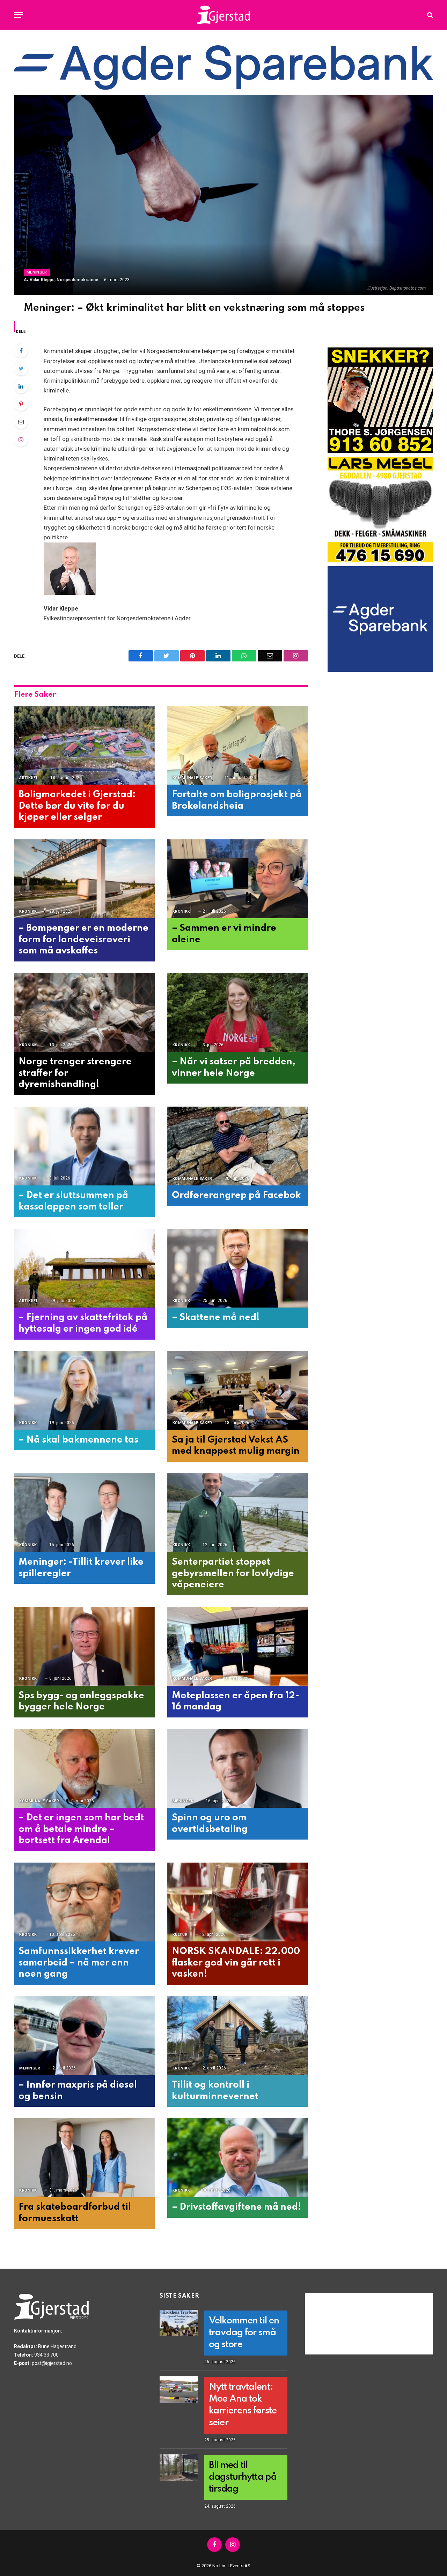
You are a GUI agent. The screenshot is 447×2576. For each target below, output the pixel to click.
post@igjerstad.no (52, 2363)
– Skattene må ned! (216, 1317)
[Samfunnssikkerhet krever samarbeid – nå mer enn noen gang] (84, 1902)
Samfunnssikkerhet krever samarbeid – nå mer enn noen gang (79, 1963)
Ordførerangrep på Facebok (236, 1195)
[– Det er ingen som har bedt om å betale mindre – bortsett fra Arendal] (84, 1769)
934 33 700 (46, 2355)
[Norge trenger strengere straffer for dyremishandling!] (84, 1013)
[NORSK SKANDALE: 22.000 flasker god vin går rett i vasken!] (238, 1902)
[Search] (429, 15)
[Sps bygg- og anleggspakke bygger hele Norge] (84, 1646)
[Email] (21, 422)
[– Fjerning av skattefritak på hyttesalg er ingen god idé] (84, 1268)
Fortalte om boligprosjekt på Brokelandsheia (237, 800)
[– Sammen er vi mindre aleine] (238, 879)
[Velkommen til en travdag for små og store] (179, 2323)
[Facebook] (21, 351)
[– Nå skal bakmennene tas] (84, 1391)
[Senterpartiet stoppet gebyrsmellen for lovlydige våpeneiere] (238, 1513)
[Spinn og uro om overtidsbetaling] (238, 1769)
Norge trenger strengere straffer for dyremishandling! (75, 1073)
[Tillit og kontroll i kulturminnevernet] (238, 2036)
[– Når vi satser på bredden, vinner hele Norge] (238, 1013)
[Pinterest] (21, 404)
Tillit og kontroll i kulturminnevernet (215, 2091)
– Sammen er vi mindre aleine (224, 934)
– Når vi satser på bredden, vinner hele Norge (234, 1068)
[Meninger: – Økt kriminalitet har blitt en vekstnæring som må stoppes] (223, 195)
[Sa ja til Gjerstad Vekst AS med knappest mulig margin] (238, 1391)
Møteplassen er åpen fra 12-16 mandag (236, 1701)
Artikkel (29, 778)
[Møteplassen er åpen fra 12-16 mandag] (238, 1646)
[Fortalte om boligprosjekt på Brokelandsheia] (238, 745)
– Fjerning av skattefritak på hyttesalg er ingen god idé (83, 1323)
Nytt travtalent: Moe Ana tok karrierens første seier (243, 2405)
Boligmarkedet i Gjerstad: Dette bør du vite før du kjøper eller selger (77, 806)
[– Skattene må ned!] (238, 1268)
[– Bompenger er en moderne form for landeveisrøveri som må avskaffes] (84, 879)
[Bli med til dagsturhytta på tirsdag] (179, 2468)
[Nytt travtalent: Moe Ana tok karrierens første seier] (179, 2389)
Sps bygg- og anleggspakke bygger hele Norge (81, 1701)
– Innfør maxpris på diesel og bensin (78, 2091)
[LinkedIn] (21, 386)
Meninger (37, 272)
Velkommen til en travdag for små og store (244, 2333)
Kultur (180, 1935)
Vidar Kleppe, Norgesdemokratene (64, 280)
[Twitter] (21, 368)
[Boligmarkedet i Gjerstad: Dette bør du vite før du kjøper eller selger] (84, 745)
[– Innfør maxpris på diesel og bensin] (84, 2036)
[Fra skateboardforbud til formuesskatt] (84, 2158)
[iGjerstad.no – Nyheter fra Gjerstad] (224, 15)
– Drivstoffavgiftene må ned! (236, 2207)
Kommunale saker (192, 778)
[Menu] (19, 15)
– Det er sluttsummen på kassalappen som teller (73, 1201)
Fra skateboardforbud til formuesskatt (75, 2213)
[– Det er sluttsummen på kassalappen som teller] (84, 1146)
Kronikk (28, 911)
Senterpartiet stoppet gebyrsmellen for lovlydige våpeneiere (233, 1573)
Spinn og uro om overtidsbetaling (210, 1824)
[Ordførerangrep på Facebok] (238, 1146)
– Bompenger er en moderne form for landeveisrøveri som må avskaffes (83, 939)
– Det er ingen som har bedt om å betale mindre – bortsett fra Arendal (81, 1829)
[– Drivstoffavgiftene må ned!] (238, 2158)
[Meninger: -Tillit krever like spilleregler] (84, 1513)
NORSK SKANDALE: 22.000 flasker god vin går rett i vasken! (236, 1963)
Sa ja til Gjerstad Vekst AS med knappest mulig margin (236, 1446)
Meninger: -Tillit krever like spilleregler (81, 1568)
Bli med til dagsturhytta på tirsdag (243, 2477)
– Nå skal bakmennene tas (78, 1440)
